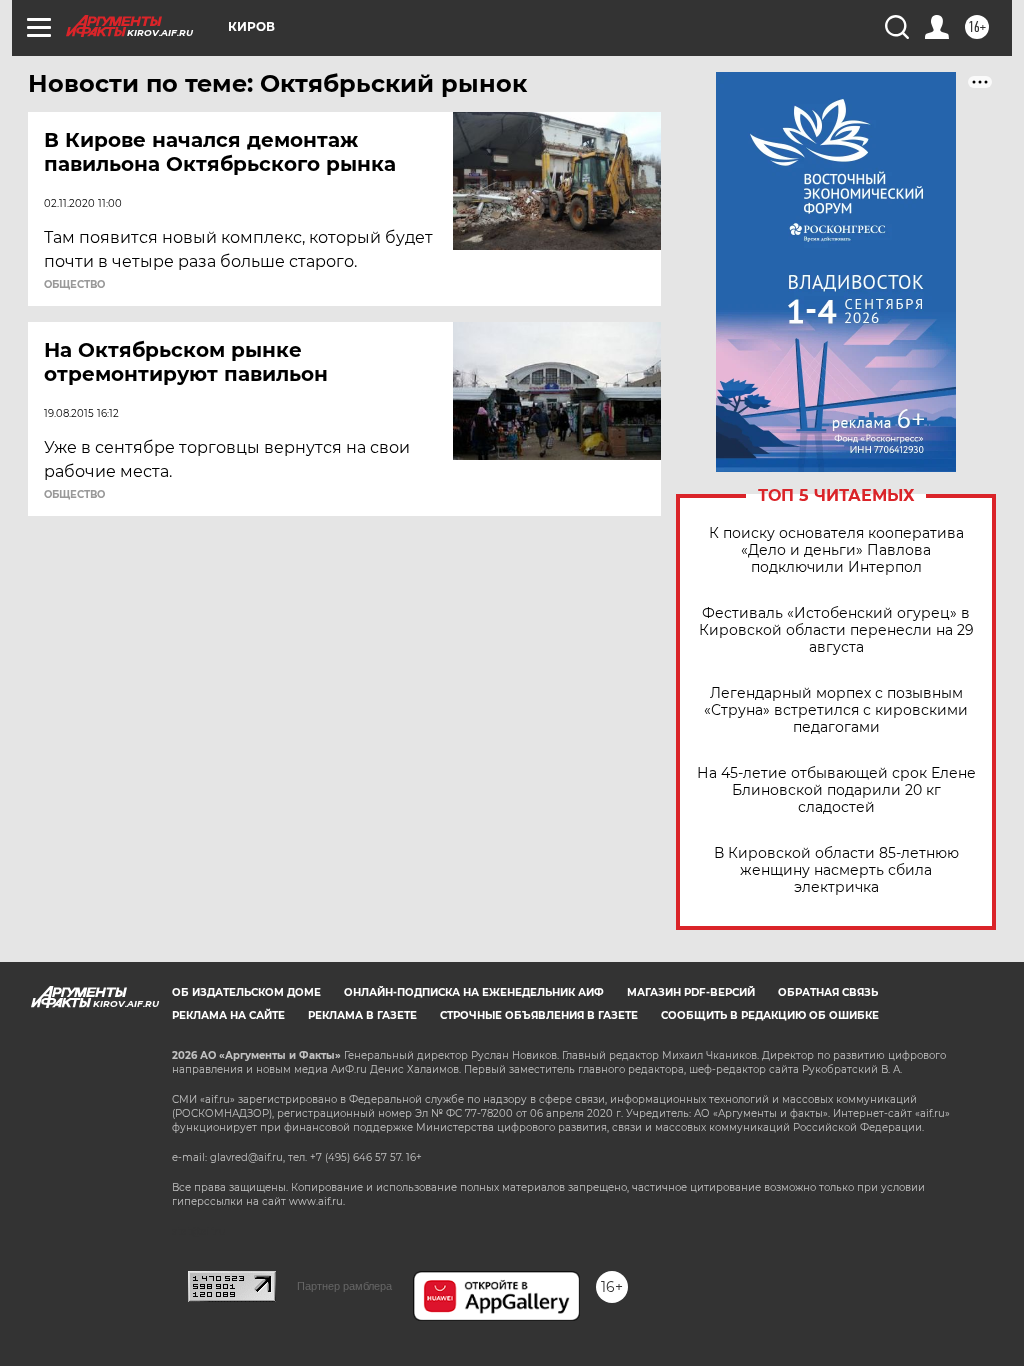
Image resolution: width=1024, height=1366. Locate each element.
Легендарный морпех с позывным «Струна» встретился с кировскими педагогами (836, 710)
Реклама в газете (362, 1015)
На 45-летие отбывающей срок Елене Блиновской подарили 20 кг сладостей (836, 790)
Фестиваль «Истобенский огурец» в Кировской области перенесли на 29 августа (836, 630)
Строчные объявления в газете (539, 1015)
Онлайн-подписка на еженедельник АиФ (474, 992)
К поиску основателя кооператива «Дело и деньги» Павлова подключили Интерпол (836, 550)
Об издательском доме (246, 992)
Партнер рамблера (344, 1286)
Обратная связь (828, 992)
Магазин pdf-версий (691, 992)
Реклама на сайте (228, 1015)
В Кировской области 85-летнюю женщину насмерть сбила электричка (836, 870)
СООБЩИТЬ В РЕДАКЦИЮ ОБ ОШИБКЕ (770, 1015)
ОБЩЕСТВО (74, 285)
